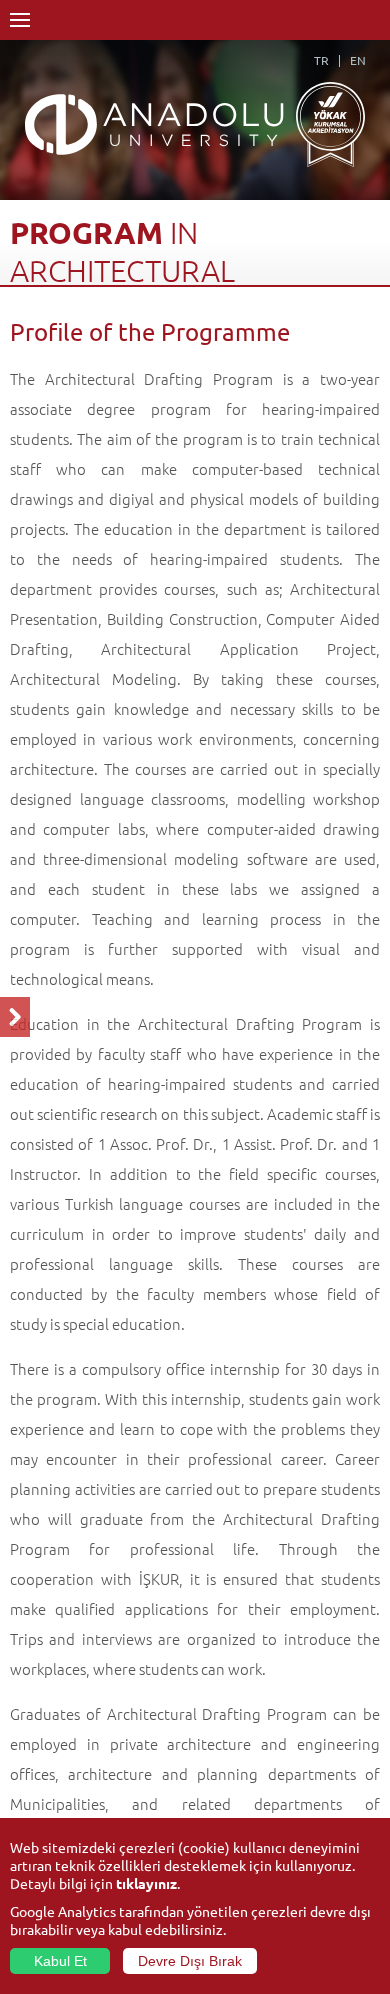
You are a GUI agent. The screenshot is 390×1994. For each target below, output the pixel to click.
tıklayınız (146, 1883)
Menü (20, 20)
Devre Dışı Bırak (190, 1961)
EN (358, 60)
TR (321, 60)
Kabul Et (60, 1961)
